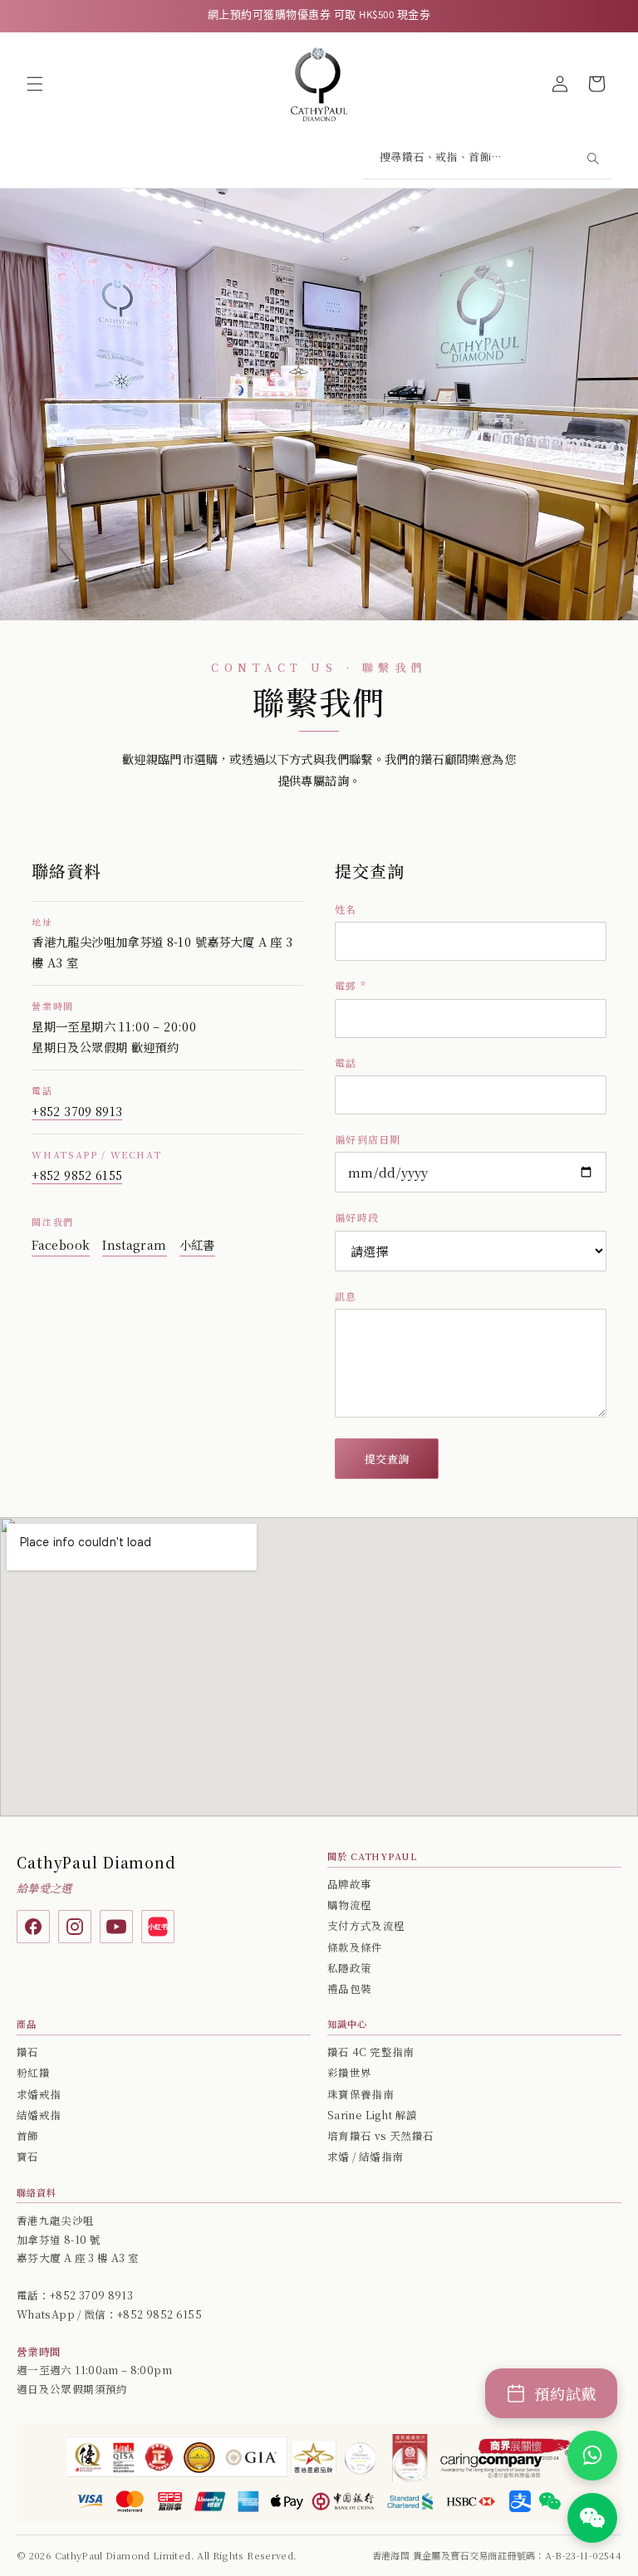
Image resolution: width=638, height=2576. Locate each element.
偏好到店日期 (368, 1139)
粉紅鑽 (33, 2073)
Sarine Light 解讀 (372, 2115)
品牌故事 (349, 1884)
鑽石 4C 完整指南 (371, 2052)
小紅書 (197, 1244)
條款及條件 (355, 1947)
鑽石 (28, 2052)
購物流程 (349, 1905)
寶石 (28, 2157)
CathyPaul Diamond (96, 1862)
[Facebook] (33, 1927)
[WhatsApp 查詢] (592, 2456)
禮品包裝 (349, 1989)
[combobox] (487, 159)
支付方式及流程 (366, 1926)
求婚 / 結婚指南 (365, 2157)
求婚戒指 (39, 2094)
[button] (35, 84)
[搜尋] (592, 159)
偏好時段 (357, 1217)
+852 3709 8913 (77, 1111)
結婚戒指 (39, 2115)
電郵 (351, 985)
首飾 (28, 2136)
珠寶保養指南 (361, 2094)
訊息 (346, 1296)
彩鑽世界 (349, 2073)
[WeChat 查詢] (592, 2518)
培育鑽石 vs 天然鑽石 (380, 2136)
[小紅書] (158, 1927)
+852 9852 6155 (77, 1175)
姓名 (346, 909)
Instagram (134, 1244)
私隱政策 (349, 1968)
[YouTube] (116, 1927)
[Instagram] (75, 1927)
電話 (346, 1063)
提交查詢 (387, 1459)
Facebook (61, 1244)
